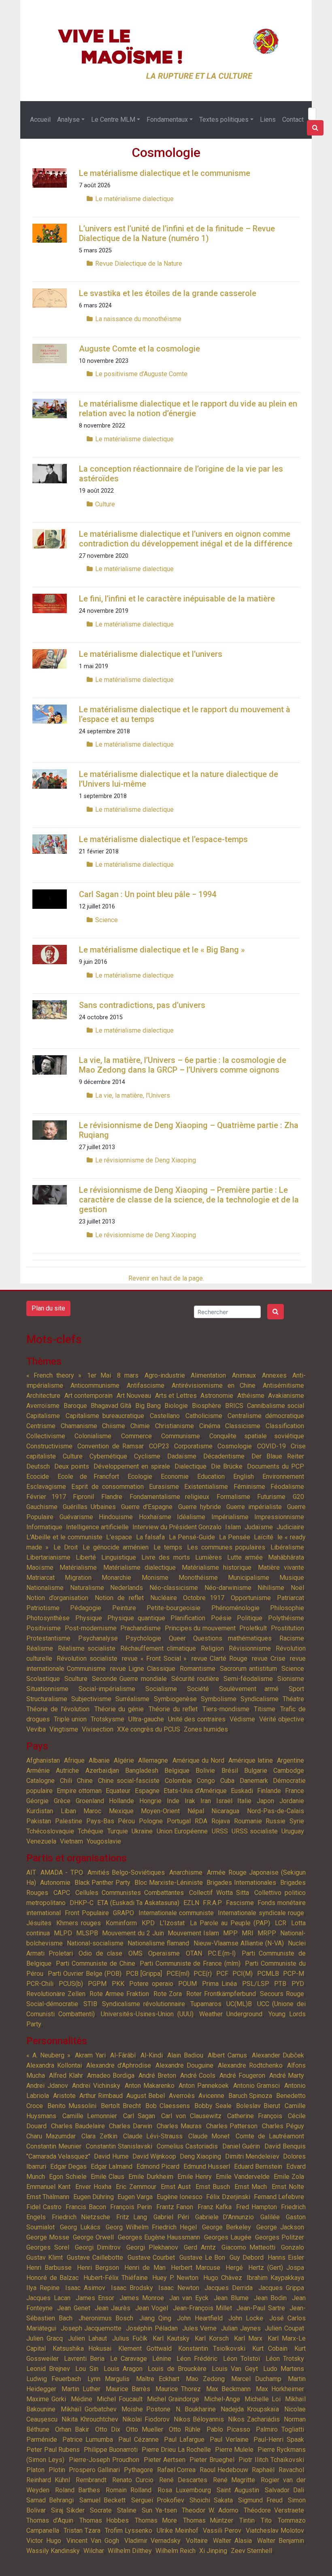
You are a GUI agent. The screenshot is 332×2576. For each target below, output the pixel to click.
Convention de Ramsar (111, 1446)
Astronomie (217, 1396)
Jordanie (292, 1801)
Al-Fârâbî (123, 2055)
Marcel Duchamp (256, 2379)
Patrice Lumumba (88, 2439)
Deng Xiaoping (200, 2156)
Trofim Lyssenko (129, 2530)
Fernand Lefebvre (279, 2197)
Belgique (177, 1771)
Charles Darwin (131, 2126)
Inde (173, 1801)
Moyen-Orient (160, 1811)
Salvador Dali (284, 2490)
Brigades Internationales (241, 1883)
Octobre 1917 (204, 1598)
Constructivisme (49, 1446)
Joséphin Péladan (152, 2328)
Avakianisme (286, 1396)
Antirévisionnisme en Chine (214, 1385)
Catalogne (40, 1781)
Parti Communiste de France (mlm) (190, 1963)
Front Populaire (87, 1913)
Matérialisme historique (217, 1567)
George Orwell (93, 2237)
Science (106, 920)
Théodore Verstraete (274, 2510)
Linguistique (119, 1557)
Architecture (43, 1396)
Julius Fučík (130, 2338)
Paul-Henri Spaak (279, 2439)
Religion (212, 1648)
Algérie (124, 1760)
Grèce (62, 1801)
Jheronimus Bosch (106, 2318)
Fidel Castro (44, 2207)
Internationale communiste (176, 1913)
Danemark (254, 1781)
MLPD (63, 1933)
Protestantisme (48, 1638)
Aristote (64, 2096)
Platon (35, 2470)
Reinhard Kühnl (48, 2480)
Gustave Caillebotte (95, 2257)
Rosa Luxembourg (184, 2490)
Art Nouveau (134, 1396)
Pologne (151, 1821)
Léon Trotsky (285, 2359)
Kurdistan (40, 1811)
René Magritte (234, 2480)
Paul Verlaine (229, 2439)
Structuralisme (47, 1699)
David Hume (111, 2156)
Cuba (227, 1781)
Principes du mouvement (200, 1628)
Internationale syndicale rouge (261, 1913)
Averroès (182, 2096)
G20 (298, 1497)
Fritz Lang (132, 2217)
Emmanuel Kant (48, 2187)
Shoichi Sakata (211, 2500)
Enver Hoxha (93, 2187)
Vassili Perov (222, 2530)
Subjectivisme (91, 1699)
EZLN (191, 1903)
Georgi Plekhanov (152, 2247)
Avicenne (211, 2096)
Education (211, 1476)
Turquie (118, 1831)
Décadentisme (224, 1456)
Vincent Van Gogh (93, 2541)
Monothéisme (198, 1578)
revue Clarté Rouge (219, 1658)
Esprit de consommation (107, 1487)
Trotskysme (107, 1719)
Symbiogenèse (175, 1699)
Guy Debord (247, 2257)
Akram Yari (90, 2055)
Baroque (75, 1406)
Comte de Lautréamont (270, 2136)
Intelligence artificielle (97, 1527)
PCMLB (268, 1974)
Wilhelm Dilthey (130, 2551)
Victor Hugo (44, 2541)
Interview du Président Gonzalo (177, 1527)
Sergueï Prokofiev (158, 2500)
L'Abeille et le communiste (64, 1537)
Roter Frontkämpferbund (221, 1994)
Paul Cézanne (138, 2439)
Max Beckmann (228, 2389)
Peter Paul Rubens (53, 2450)
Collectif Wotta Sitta (219, 1893)
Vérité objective (282, 1719)
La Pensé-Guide (192, 1537)
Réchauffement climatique (158, 1648)
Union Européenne (182, 1831)
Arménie (38, 1771)
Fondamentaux (167, 120)
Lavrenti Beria (84, 2359)
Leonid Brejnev (48, 2369)
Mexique (121, 1811)
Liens (268, 120)
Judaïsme (259, 1527)
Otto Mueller (145, 2429)
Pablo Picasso (228, 2429)
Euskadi (242, 1791)
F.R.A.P (212, 1903)
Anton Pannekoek (204, 2086)
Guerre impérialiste (254, 1507)
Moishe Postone (146, 2409)
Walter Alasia (232, 2541)
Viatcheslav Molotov (275, 2530)
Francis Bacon (86, 2207)
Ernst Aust (176, 2187)
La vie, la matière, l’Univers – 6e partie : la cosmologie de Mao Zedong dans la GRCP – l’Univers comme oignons (183, 1065)
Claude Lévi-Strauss (153, 2136)
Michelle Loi (262, 2399)
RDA (201, 1821)
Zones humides (206, 1729)
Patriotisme (43, 1608)
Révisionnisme (250, 1648)
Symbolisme (219, 1699)
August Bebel (146, 2096)
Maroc (92, 1811)
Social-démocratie (52, 2004)
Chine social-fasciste (129, 1781)
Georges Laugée (228, 2237)
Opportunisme (251, 1598)
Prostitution (287, 1628)
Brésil (230, 1771)
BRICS (234, 1406)
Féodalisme (287, 1487)
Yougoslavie (104, 1841)
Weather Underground (231, 2014)
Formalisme (233, 1497)
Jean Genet (73, 2308)
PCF (222, 1974)
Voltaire (197, 2541)
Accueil (40, 120)
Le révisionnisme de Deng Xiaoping (146, 1160)
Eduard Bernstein (258, 2166)
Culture (105, 504)
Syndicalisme (260, 1699)
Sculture (76, 1679)
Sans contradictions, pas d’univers (142, 1005)
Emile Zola (289, 2177)
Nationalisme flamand (158, 1943)
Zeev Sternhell (251, 2551)
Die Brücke (227, 1466)
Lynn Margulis (109, 2379)
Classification (285, 1426)
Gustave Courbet (151, 2257)
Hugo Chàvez (223, 2278)
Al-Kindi (152, 2055)
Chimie (140, 1426)
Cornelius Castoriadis (187, 2146)
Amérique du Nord (198, 1760)
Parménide (42, 2439)
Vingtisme (64, 1729)
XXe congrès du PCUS (149, 1729)
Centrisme (41, 1426)
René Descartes (183, 2480)
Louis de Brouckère (177, 2369)
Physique (89, 1618)
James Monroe (142, 2298)
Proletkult (253, 1628)
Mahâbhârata (286, 1557)
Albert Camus (227, 2055)
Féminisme (249, 1487)
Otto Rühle (185, 2429)
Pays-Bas (100, 1821)
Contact (293, 120)
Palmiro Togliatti (280, 2429)
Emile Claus (107, 2177)
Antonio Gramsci (257, 2086)
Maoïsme (40, 1567)
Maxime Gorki (46, 2399)
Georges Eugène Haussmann (159, 2237)
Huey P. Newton (175, 2278)
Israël (224, 1801)
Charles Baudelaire (78, 2126)
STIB (90, 2004)
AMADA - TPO (62, 1872)
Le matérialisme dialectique (134, 199)
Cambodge (289, 1771)
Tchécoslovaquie (50, 1831)
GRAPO (123, 1913)
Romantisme (198, 1669)
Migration (78, 1578)
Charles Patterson (232, 2126)
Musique (292, 1578)
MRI (248, 1933)
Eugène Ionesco (180, 2197)
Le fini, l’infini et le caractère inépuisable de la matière (177, 599)
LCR (281, 1923)
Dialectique (190, 1466)
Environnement (283, 1476)
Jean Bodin (270, 2298)
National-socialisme (95, 1943)
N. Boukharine (196, 2409)
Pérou (126, 1821)
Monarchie (116, 1578)
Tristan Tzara (82, 2530)
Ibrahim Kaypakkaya (275, 2278)
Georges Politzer (280, 2237)
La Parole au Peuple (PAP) (230, 1923)
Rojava (221, 1821)
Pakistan (39, 1821)
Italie (244, 1801)
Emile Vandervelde (243, 2177)
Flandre (112, 1497)
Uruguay (293, 1831)
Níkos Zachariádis (254, 2419)
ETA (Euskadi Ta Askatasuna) (138, 1903)
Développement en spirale (132, 1466)
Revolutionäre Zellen (56, 1994)
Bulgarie (256, 1771)
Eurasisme (164, 1487)
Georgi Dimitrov (98, 2247)
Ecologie (140, 1476)
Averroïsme (43, 1406)
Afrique (74, 1760)
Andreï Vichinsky (96, 2086)
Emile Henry (195, 2177)
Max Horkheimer (280, 2389)
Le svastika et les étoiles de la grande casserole (168, 293)
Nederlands (127, 1588)
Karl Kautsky (171, 2338)
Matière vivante (281, 1567)
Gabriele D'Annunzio (225, 2217)
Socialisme (161, 1689)
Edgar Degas (69, 2166)
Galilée (270, 2217)
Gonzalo (293, 2247)
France (295, 1791)
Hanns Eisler (286, 2257)
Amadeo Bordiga (111, 2075)
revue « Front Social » (154, 1658)
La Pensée (235, 1537)
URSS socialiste (254, 1831)
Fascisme (240, 1903)
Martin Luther (81, 2389)
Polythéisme (286, 1618)
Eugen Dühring (94, 2197)
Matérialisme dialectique (139, 1567)
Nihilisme (271, 1588)
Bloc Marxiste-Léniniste (169, 1883)
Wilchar (94, 2551)
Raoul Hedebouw (224, 2470)
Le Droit (66, 1547)
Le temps (168, 1547)
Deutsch (38, 1466)
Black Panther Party (103, 1883)
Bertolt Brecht (121, 2106)
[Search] (315, 128)
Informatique (44, 1527)
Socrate (101, 2510)
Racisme (292, 1638)
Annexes (274, 1375)
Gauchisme (42, 1507)
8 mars (128, 1375)
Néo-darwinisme (228, 1588)
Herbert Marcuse (196, 2268)
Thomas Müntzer (208, 2520)
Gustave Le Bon (202, 2257)
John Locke (246, 2318)
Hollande (121, 1801)
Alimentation (208, 1375)
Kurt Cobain (270, 2348)
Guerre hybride (200, 1507)
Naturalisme (87, 1588)
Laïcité (264, 1537)
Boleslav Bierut (258, 2106)
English (244, 1476)
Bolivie (205, 1771)
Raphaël (263, 2470)
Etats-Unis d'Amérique (195, 1791)
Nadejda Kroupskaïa (250, 2409)
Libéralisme (287, 1547)
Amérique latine (251, 1760)
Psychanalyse (98, 1638)
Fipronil (83, 1497)
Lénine (162, 2359)
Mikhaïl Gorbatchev (89, 2409)
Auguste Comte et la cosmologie (139, 349)
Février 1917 (46, 1497)
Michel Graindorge (173, 2399)
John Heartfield (200, 2318)
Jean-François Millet (202, 2308)
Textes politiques (224, 120)
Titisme (265, 1709)
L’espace (119, 1537)
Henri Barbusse (49, 2268)
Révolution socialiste (87, 1658)
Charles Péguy (283, 2126)
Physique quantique (136, 1618)
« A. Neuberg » (48, 2055)
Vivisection (98, 1729)
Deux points (72, 1466)
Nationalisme (45, 1588)
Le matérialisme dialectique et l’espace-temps (163, 839)
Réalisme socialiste (87, 1648)
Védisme (242, 1719)
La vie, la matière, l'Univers (133, 1095)
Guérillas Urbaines (89, 1507)
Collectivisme (46, 1436)
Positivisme (44, 1628)
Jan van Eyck (189, 2298)
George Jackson (280, 2227)
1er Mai (99, 1375)
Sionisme (291, 1679)
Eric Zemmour (136, 2187)
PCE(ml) (178, 1974)
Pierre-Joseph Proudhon (104, 2460)
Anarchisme (186, 1872)
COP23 (159, 1446)
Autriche (67, 1771)
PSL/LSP (256, 1984)
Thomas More (156, 2520)
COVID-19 (271, 1446)
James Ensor (95, 2298)
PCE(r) (203, 1974)
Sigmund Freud (260, 2500)
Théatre (293, 1699)
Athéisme (251, 1396)
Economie (175, 1476)
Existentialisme (206, 1487)
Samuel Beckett (102, 2500)
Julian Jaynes (241, 2328)
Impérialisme (230, 1517)
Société (198, 1689)
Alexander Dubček (278, 2055)
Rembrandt (91, 2480)
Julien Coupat (284, 2328)
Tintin (247, 2520)
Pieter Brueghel (212, 2460)
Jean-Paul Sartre (261, 2308)
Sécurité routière (195, 1679)
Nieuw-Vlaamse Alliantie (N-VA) (239, 1943)
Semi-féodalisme (248, 1679)
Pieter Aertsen (165, 2460)
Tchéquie (90, 1831)
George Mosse (48, 2237)
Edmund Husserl (207, 2166)
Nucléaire (164, 1598)
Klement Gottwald (145, 2348)
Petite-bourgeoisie (173, 1608)
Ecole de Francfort (88, 1476)
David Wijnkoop (154, 2156)
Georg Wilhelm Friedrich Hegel (151, 2227)
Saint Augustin (238, 2490)
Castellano (165, 1416)
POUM (187, 1984)
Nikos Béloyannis (199, 2419)
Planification (188, 1618)
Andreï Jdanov (47, 2086)
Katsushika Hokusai (82, 2348)
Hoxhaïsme (155, 1517)
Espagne (147, 1791)
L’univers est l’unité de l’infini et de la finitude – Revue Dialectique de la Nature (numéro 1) (177, 233)
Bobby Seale (213, 2106)
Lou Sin (87, 2369)
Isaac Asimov (85, 2288)
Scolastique (43, 1679)
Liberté (86, 1557)
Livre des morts (165, 1557)
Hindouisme (116, 1517)
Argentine (290, 1760)
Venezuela (41, 1841)
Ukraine (142, 1831)
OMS (135, 1953)
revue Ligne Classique (143, 1669)
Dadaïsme (182, 1456)
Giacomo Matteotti (249, 2247)
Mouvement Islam (193, 1933)
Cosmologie (235, 1446)
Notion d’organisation (57, 1598)
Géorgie (37, 1801)
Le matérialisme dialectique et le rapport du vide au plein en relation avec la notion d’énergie (188, 409)
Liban (68, 1811)
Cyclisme (147, 1456)
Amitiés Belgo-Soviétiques (126, 1872)
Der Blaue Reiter (278, 1456)
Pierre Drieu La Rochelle (177, 2450)
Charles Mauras (179, 2126)
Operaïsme (164, 1953)
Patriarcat (290, 1598)
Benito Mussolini (72, 2106)
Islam (233, 1527)
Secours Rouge (282, 1994)
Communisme (181, 1436)
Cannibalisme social (276, 1406)
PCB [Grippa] (144, 1974)
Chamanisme (79, 1426)
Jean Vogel (152, 2308)
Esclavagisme (46, 1487)
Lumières (209, 1557)
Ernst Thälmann (48, 2197)
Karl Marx (248, 2338)
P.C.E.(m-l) (222, 1953)
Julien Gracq (45, 2338)
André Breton (157, 2075)
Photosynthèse (48, 1618)
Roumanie (248, 1821)
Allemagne (153, 1760)
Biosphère (206, 1406)
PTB (280, 1984)
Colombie (178, 1781)
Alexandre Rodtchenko (250, 2065)
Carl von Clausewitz (191, 2116)
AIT (31, 1872)
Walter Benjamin (281, 2541)
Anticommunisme (95, 1385)
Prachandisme (140, 1628)
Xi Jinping (213, 2551)
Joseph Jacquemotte (91, 2328)
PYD (298, 1984)
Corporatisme (193, 1446)
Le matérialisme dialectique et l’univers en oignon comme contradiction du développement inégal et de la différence (186, 539)
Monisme (155, 1578)
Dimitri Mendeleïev (252, 2156)
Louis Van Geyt (235, 2369)
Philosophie (287, 1608)
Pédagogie (86, 1608)
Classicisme (243, 1426)
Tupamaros (206, 2004)
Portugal (179, 1821)
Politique (250, 1618)
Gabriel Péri (171, 2217)
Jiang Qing (155, 2318)
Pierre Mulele (234, 2450)
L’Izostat (172, 1923)
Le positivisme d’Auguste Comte (141, 374)
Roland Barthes (78, 2490)
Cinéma (210, 1426)
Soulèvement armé (249, 1689)
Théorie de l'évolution (58, 1709)
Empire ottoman (79, 1791)
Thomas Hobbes (104, 2520)
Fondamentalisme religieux (170, 1497)
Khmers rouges (79, 1923)
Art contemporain (89, 1396)
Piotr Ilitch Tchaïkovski (271, 2460)
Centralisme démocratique (266, 1416)
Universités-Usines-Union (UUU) (147, 2014)
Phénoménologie (235, 1608)
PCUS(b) (71, 1984)
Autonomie (55, 1883)
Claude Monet (209, 2136)
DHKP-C (82, 1903)
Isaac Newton (179, 2288)
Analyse (68, 120)
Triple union (70, 1719)
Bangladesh (142, 1771)
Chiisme (114, 1426)
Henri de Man (145, 2268)
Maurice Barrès (128, 2389)
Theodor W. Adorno (210, 2510)
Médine (82, 2399)
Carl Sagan (139, 2116)
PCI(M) (243, 1974)
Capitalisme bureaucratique (105, 1416)
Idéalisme (191, 1517)
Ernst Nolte (288, 2187)
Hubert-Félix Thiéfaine (116, 2278)
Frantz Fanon (175, 2207)
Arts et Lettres (176, 1396)
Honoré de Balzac (52, 2278)
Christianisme (175, 1426)
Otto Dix (108, 2429)
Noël (297, 1588)
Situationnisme (47, 1689)
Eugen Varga (135, 2197)
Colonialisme (93, 1436)
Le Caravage (129, 2359)
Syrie (297, 1821)
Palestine (69, 1821)
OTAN (194, 1953)
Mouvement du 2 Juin (133, 1933)
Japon (265, 1801)
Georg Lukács (80, 2227)
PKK (118, 1984)
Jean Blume (231, 2298)
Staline (127, 2510)
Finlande (269, 1791)
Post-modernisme (91, 1628)
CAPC (62, 1893)
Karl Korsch (212, 2338)
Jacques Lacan (48, 2298)
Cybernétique (108, 1456)
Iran (206, 1801)
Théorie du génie (119, 1709)
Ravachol (291, 2470)
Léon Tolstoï (242, 2359)
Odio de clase (100, 1953)
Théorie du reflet (173, 1709)
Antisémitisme (283, 1385)
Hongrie (150, 1801)
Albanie (99, 1760)
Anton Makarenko (150, 2086)
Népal (196, 1811)
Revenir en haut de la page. (166, 1278)
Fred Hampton (256, 2207)
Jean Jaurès (113, 2308)
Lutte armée (245, 1557)
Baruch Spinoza (250, 2096)
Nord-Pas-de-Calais (276, 1811)
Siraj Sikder (68, 2510)
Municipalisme (249, 1578)
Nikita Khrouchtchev (90, 2419)
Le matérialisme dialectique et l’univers (151, 654)
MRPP (267, 1933)
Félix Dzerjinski (228, 2197)
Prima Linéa (220, 1984)
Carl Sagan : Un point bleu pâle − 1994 (148, 894)
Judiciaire (290, 1527)
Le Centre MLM (113, 120)
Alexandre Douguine (184, 2065)
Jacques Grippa (281, 2288)
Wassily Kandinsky (53, 2551)
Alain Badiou (185, 2055)
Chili (66, 1781)
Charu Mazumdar (51, 2136)
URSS (220, 1831)
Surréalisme (132, 1699)
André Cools (198, 2075)
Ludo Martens (284, 2369)
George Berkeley (227, 2227)
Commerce (136, 1436)
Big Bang (148, 1406)
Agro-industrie (165, 1375)
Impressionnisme (279, 1517)
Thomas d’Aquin (50, 2520)
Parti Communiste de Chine (96, 1963)
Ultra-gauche (146, 1719)
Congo (206, 1781)
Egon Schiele (68, 2177)
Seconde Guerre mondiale (129, 1679)
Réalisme (40, 1648)
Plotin (57, 2470)
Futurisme (271, 1497)
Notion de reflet (119, 1598)
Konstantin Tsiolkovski (212, 2348)
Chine (85, 1781)
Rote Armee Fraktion (119, 1994)
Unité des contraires (197, 1719)
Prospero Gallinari (94, 2470)
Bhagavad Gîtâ (111, 1406)
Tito (266, 2520)
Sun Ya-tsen (159, 2510)
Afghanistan (43, 1760)
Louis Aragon (123, 2369)
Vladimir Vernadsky (152, 2541)
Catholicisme (204, 1416)
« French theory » (54, 1375)
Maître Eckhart (158, 2379)
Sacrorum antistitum (248, 1669)
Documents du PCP (276, 1466)
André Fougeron (242, 2075)
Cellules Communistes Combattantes (130, 1893)
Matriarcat (40, 1578)
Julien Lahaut (87, 2338)
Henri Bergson (98, 2268)
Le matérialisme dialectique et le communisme (165, 173)
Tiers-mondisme (226, 1709)
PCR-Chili (40, 1984)
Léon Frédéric (197, 2359)
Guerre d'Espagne (147, 1507)
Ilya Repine (43, 2288)
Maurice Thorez (178, 2389)
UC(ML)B (239, 2004)
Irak (190, 1801)
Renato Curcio (133, 2480)
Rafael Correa (177, 2470)
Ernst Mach (251, 2187)
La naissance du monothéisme (138, 319)
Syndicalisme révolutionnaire (144, 2004)
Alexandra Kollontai (54, 2065)
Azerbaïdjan (102, 1771)
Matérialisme (78, 1567)
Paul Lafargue (184, 2439)
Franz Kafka (215, 2207)
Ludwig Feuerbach (54, 2379)
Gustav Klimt (45, 2257)
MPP (230, 1933)
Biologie (176, 1406)
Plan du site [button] (48, 1308)
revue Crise (268, 1658)
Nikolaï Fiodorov (146, 2419)
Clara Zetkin (99, 2136)
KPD (148, 1923)
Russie (276, 1821)
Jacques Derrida (229, 2288)
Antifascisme (146, 1385)
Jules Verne (200, 2328)
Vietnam (71, 1841)
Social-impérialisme (107, 1689)
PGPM (97, 1984)
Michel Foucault (119, 2399)
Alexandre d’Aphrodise (119, 2065)
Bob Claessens (167, 2106)
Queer (177, 1638)
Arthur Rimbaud (101, 2096)
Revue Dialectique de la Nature (139, 264)
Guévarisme (76, 1517)
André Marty (287, 2075)
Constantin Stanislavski (119, 2146)
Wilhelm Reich (176, 2551)
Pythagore (138, 2470)
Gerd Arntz (200, 2247)
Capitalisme (43, 1416)
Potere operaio (151, 1984)
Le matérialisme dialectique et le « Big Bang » (162, 950)
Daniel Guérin (241, 2146)
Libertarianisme (48, 1557)
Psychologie (143, 1638)
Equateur (118, 1791)
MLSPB (87, 1933)
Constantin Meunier (54, 2146)
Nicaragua (225, 1811)
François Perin (131, 2207)
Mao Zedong (205, 2379)
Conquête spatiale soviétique (257, 1436)
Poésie (221, 1618)
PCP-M (294, 1974)
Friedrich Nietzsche (81, 2217)
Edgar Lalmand (112, 2166)
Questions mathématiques (232, 1638)
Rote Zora (168, 1994)
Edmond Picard (158, 2166)
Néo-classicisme (174, 1588)
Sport (296, 1689)
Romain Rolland (129, 2490)
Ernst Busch (213, 2187)
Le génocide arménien (115, 1547)
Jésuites (39, 1923)
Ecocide (38, 1476)
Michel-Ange (222, 2399)
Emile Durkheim (151, 2177)
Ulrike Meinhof (178, 2530)
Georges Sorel (48, 2247)
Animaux (244, 1375)
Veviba (36, 1729)
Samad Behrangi (50, 2500)
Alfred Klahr (66, 2075)
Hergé (234, 2268)
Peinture (124, 1608)
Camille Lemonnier (90, 2116)
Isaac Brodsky (132, 2288)
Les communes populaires (226, 1547)
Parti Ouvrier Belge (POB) (85, 1974)
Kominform (121, 1923)
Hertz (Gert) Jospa (276, 2268)
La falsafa (150, 1537)
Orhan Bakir (72, 2429)
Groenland (90, 1801)
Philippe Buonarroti (111, 2450)
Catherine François (255, 2116)
